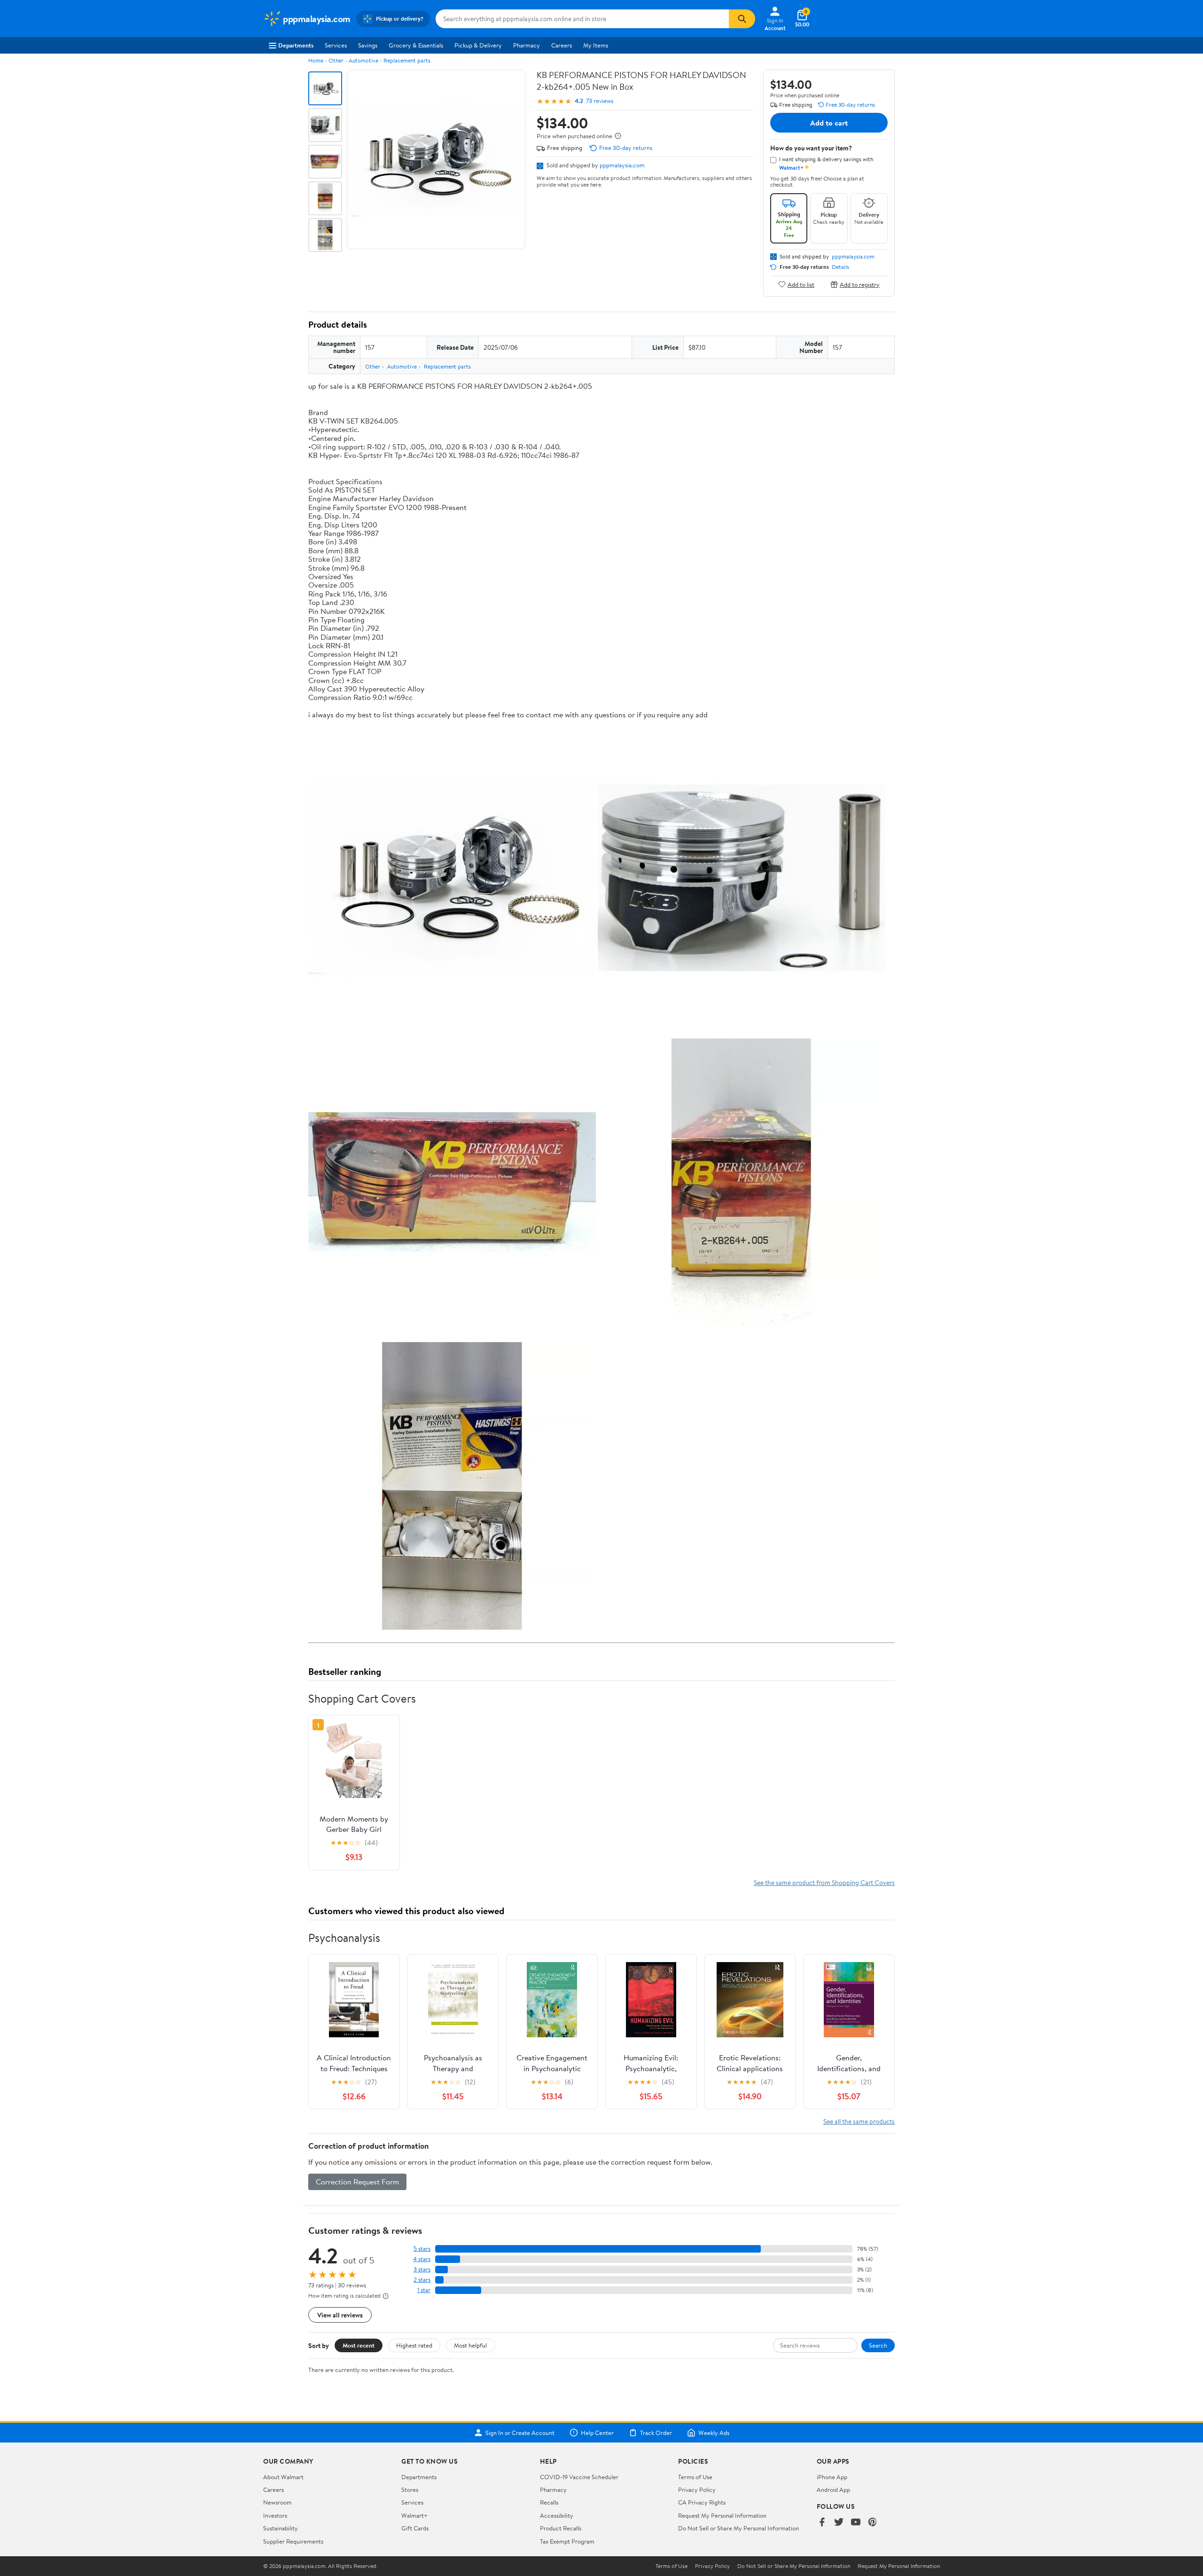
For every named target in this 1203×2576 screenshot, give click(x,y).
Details (840, 267)
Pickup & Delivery (478, 45)
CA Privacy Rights (702, 2502)
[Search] (742, 19)
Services (336, 45)
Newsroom (277, 2502)
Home (316, 60)
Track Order (656, 2433)
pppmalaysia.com (622, 165)
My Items (596, 45)
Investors (275, 2515)
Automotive (363, 60)
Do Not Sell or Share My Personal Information (738, 2528)
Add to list (801, 284)
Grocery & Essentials (416, 45)
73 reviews (600, 101)
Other (336, 60)
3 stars (422, 2269)
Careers (562, 45)
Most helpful (470, 2345)
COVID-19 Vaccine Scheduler (579, 2477)
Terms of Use (695, 2477)
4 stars (422, 2259)
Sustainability (281, 2528)
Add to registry (860, 284)
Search (878, 2345)
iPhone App (832, 2477)
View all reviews (340, 2315)
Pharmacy (527, 45)
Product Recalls (561, 2528)
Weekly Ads (714, 2433)
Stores (410, 2490)
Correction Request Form (357, 2182)
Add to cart (829, 123)
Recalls (549, 2502)
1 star (424, 2290)
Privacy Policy (697, 2490)
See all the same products (859, 2121)
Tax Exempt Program (567, 2541)
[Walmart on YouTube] (856, 2523)
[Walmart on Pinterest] (873, 2523)
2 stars (422, 2280)
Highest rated (414, 2345)
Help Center (597, 2433)
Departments (296, 45)
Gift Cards (415, 2528)
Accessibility (557, 2515)
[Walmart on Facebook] (822, 2523)
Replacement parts (407, 60)
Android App (833, 2490)
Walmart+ (414, 2515)
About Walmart (283, 2477)
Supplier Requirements (293, 2541)
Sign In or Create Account (520, 2433)
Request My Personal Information (722, 2515)
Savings (368, 45)
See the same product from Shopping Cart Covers (824, 1882)
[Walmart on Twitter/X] (839, 2523)
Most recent (359, 2345)
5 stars (422, 2249)
